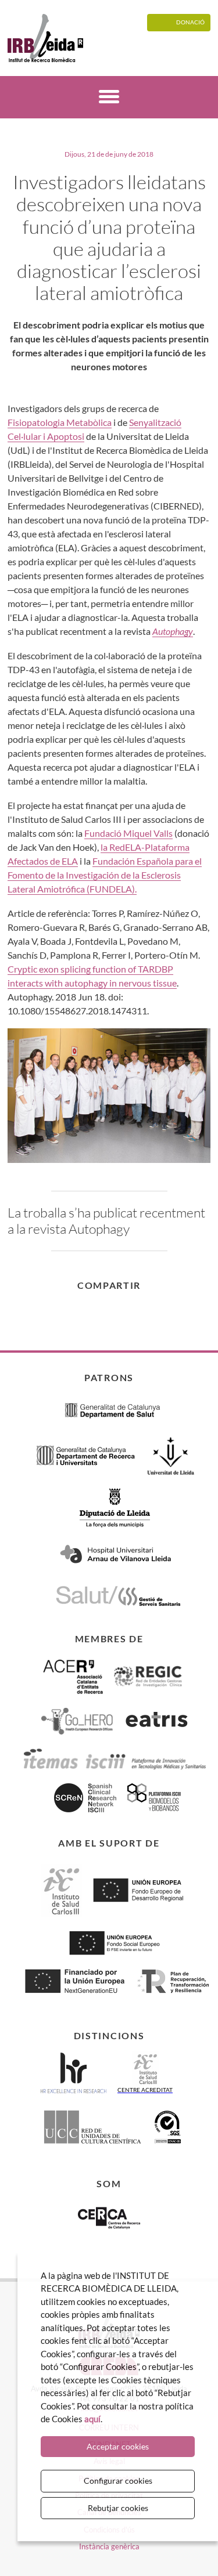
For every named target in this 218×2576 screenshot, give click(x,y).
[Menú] (109, 98)
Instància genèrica (109, 2546)
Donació (190, 22)
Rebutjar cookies (118, 2508)
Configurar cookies (118, 2481)
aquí (92, 2419)
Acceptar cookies (118, 2446)
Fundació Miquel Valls (128, 833)
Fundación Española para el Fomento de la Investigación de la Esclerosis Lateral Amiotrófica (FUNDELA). (105, 875)
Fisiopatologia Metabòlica (60, 422)
